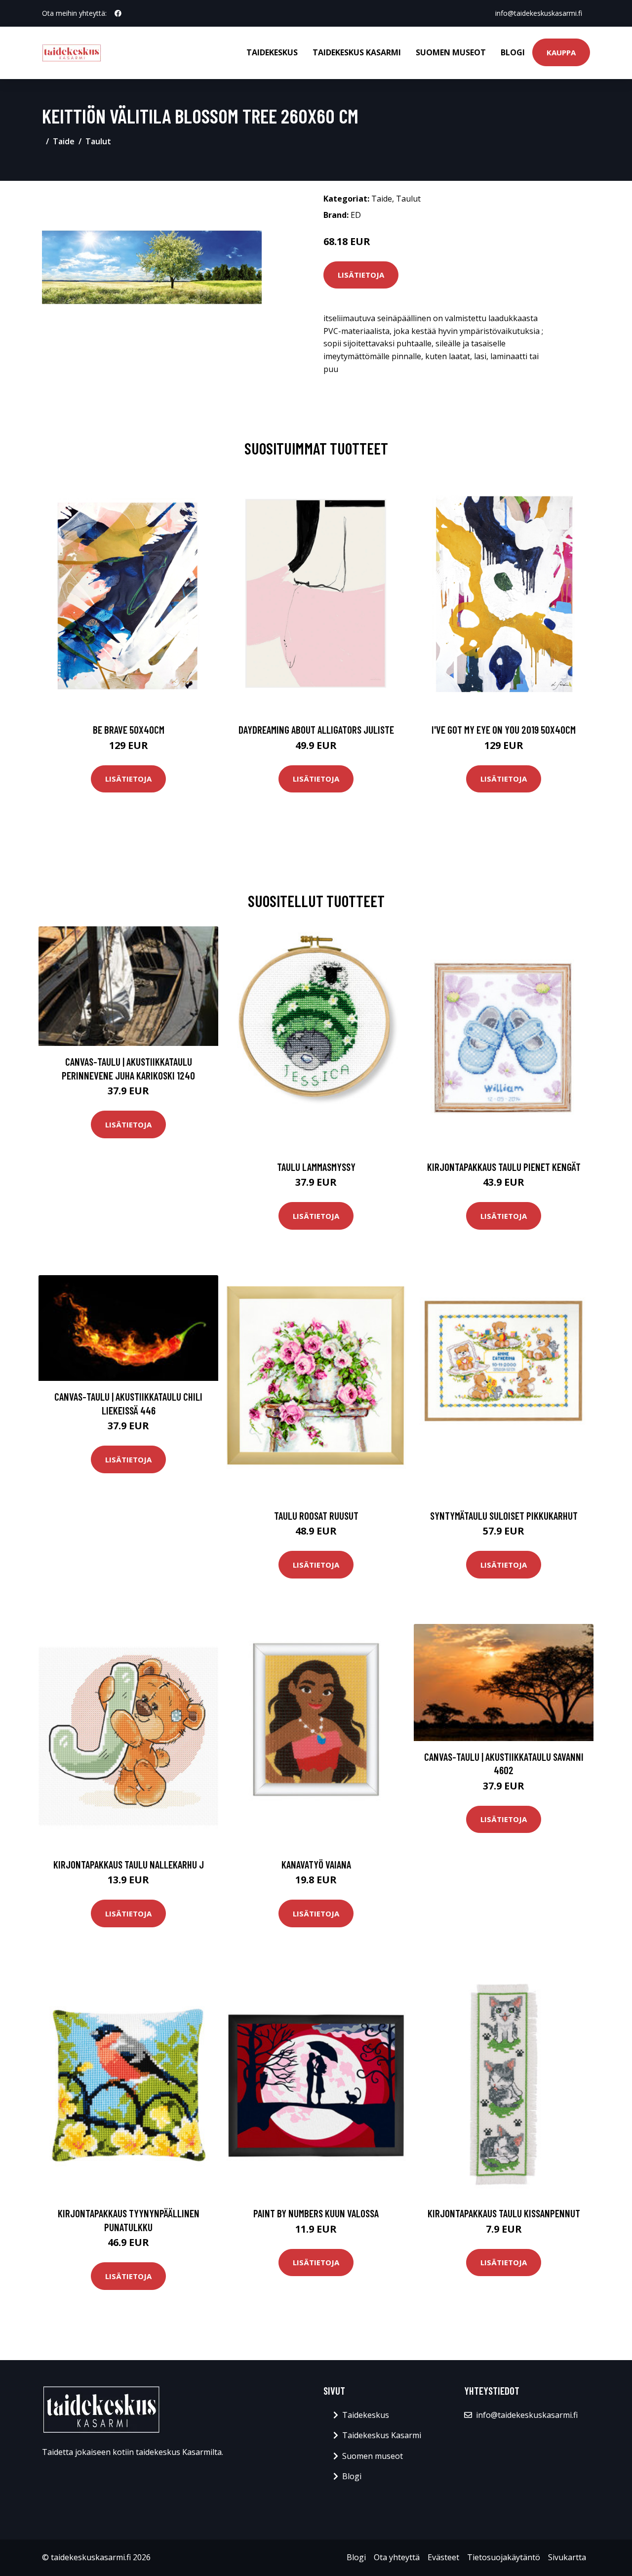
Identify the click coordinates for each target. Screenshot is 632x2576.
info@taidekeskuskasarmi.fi (539, 13)
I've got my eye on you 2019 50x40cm (504, 729)
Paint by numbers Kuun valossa (316, 2213)
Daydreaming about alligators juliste (316, 729)
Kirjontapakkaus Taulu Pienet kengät (504, 1167)
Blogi (513, 52)
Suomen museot (451, 52)
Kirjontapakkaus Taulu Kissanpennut (504, 2213)
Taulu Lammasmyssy (316, 1167)
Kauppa (561, 52)
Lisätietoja (361, 275)
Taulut (98, 141)
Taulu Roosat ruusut (316, 1516)
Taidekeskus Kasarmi (357, 52)
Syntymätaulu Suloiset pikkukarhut (504, 1516)
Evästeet (443, 2557)
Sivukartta (567, 2557)
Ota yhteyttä (397, 2557)
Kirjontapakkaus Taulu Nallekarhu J (129, 1864)
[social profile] (118, 13)
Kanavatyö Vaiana (316, 1864)
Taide (64, 141)
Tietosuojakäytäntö (504, 2557)
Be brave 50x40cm (129, 729)
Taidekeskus (272, 52)
